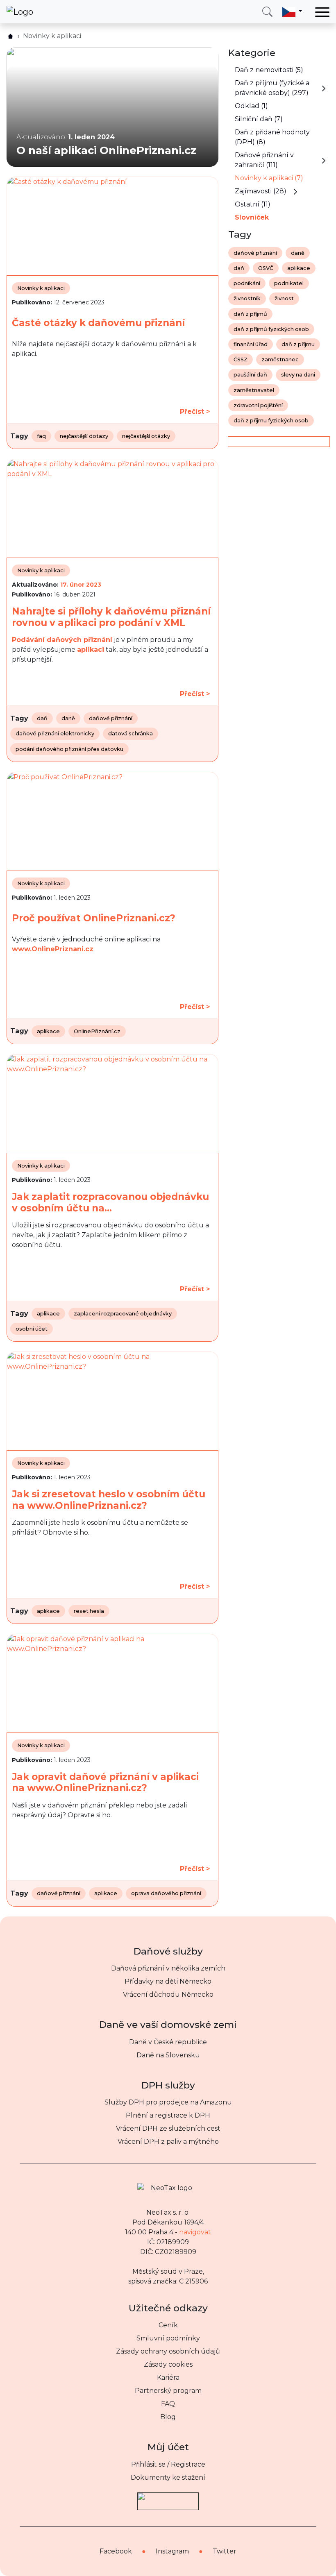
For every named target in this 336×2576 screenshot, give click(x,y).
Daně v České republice (168, 2042)
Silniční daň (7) (259, 119)
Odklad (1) (251, 106)
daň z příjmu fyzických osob (271, 421)
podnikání (247, 283)
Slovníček (252, 217)
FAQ (168, 2404)
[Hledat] (267, 12)
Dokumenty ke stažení (168, 2477)
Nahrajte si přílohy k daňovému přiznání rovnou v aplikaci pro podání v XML (111, 617)
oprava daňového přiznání (166, 1893)
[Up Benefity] (168, 2497)
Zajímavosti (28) (261, 191)
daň (42, 718)
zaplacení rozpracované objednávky (123, 1314)
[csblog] (10, 36)
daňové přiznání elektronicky (55, 734)
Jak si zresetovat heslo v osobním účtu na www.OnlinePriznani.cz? (109, 1500)
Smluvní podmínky (168, 2338)
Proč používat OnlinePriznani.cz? (94, 918)
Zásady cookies (168, 2364)
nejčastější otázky (146, 436)
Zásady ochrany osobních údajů (168, 2351)
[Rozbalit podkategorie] (324, 88)
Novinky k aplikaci (41, 288)
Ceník (168, 2325)
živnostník (247, 298)
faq (41, 436)
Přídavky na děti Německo (168, 1981)
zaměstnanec (280, 359)
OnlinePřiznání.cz (97, 1031)
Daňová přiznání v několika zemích (168, 1968)
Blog (168, 2417)
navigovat (195, 2232)
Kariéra (168, 2378)
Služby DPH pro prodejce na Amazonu (168, 2102)
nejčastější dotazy (84, 436)
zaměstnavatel (254, 390)
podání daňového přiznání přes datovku (69, 749)
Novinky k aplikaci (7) (269, 178)
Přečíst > (195, 412)
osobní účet (32, 1329)
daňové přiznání (111, 718)
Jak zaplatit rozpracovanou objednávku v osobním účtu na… (110, 1202)
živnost (284, 298)
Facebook (116, 2551)
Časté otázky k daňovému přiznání (98, 323)
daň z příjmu (298, 344)
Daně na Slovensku (168, 2055)
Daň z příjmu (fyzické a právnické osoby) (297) (272, 88)
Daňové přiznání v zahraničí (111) (264, 160)
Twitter (225, 2551)
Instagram (172, 2551)
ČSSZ (241, 359)
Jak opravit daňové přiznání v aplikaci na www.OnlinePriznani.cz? (105, 1782)
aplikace (48, 1031)
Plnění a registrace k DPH (168, 2115)
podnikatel (289, 283)
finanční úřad (251, 344)
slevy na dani (298, 375)
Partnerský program (168, 2391)
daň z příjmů (250, 314)
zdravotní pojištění (258, 405)
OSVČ (266, 268)
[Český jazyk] (292, 11)
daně (68, 718)
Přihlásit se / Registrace (168, 2464)
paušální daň (250, 375)
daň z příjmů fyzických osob (271, 329)
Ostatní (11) (253, 204)
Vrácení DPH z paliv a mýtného (168, 2142)
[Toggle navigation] (322, 12)
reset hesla (89, 1611)
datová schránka (131, 734)
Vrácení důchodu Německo (168, 1994)
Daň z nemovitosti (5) (269, 70)
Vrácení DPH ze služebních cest (168, 2128)
